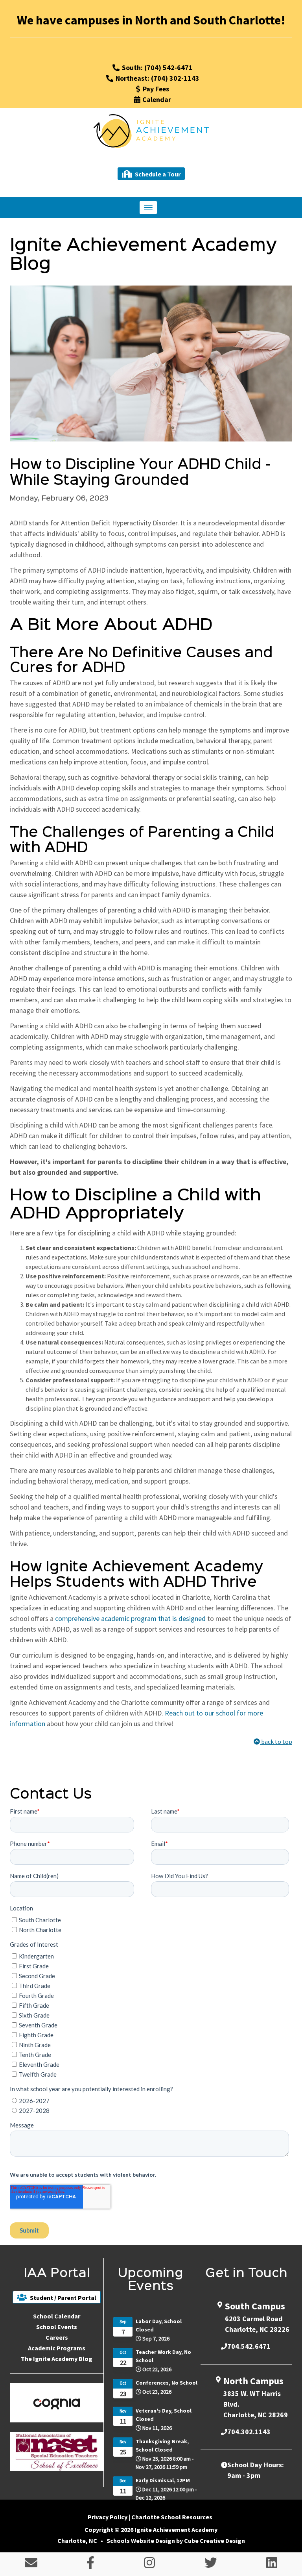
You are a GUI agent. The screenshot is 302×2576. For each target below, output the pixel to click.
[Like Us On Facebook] (90, 2565)
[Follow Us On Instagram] (149, 2565)
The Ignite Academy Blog (57, 2359)
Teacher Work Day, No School (163, 2356)
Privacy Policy (108, 2517)
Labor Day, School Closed (159, 2325)
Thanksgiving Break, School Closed (162, 2445)
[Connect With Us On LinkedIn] (272, 2565)
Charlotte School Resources (172, 2517)
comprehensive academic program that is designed (130, 1618)
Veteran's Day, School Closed (164, 2415)
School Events (57, 2327)
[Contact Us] (31, 2565)
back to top (276, 1741)
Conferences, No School (167, 2383)
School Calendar (57, 2316)
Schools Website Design (141, 2541)
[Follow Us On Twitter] (211, 2565)
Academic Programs (57, 2348)
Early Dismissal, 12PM (163, 2480)
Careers (57, 2337)
